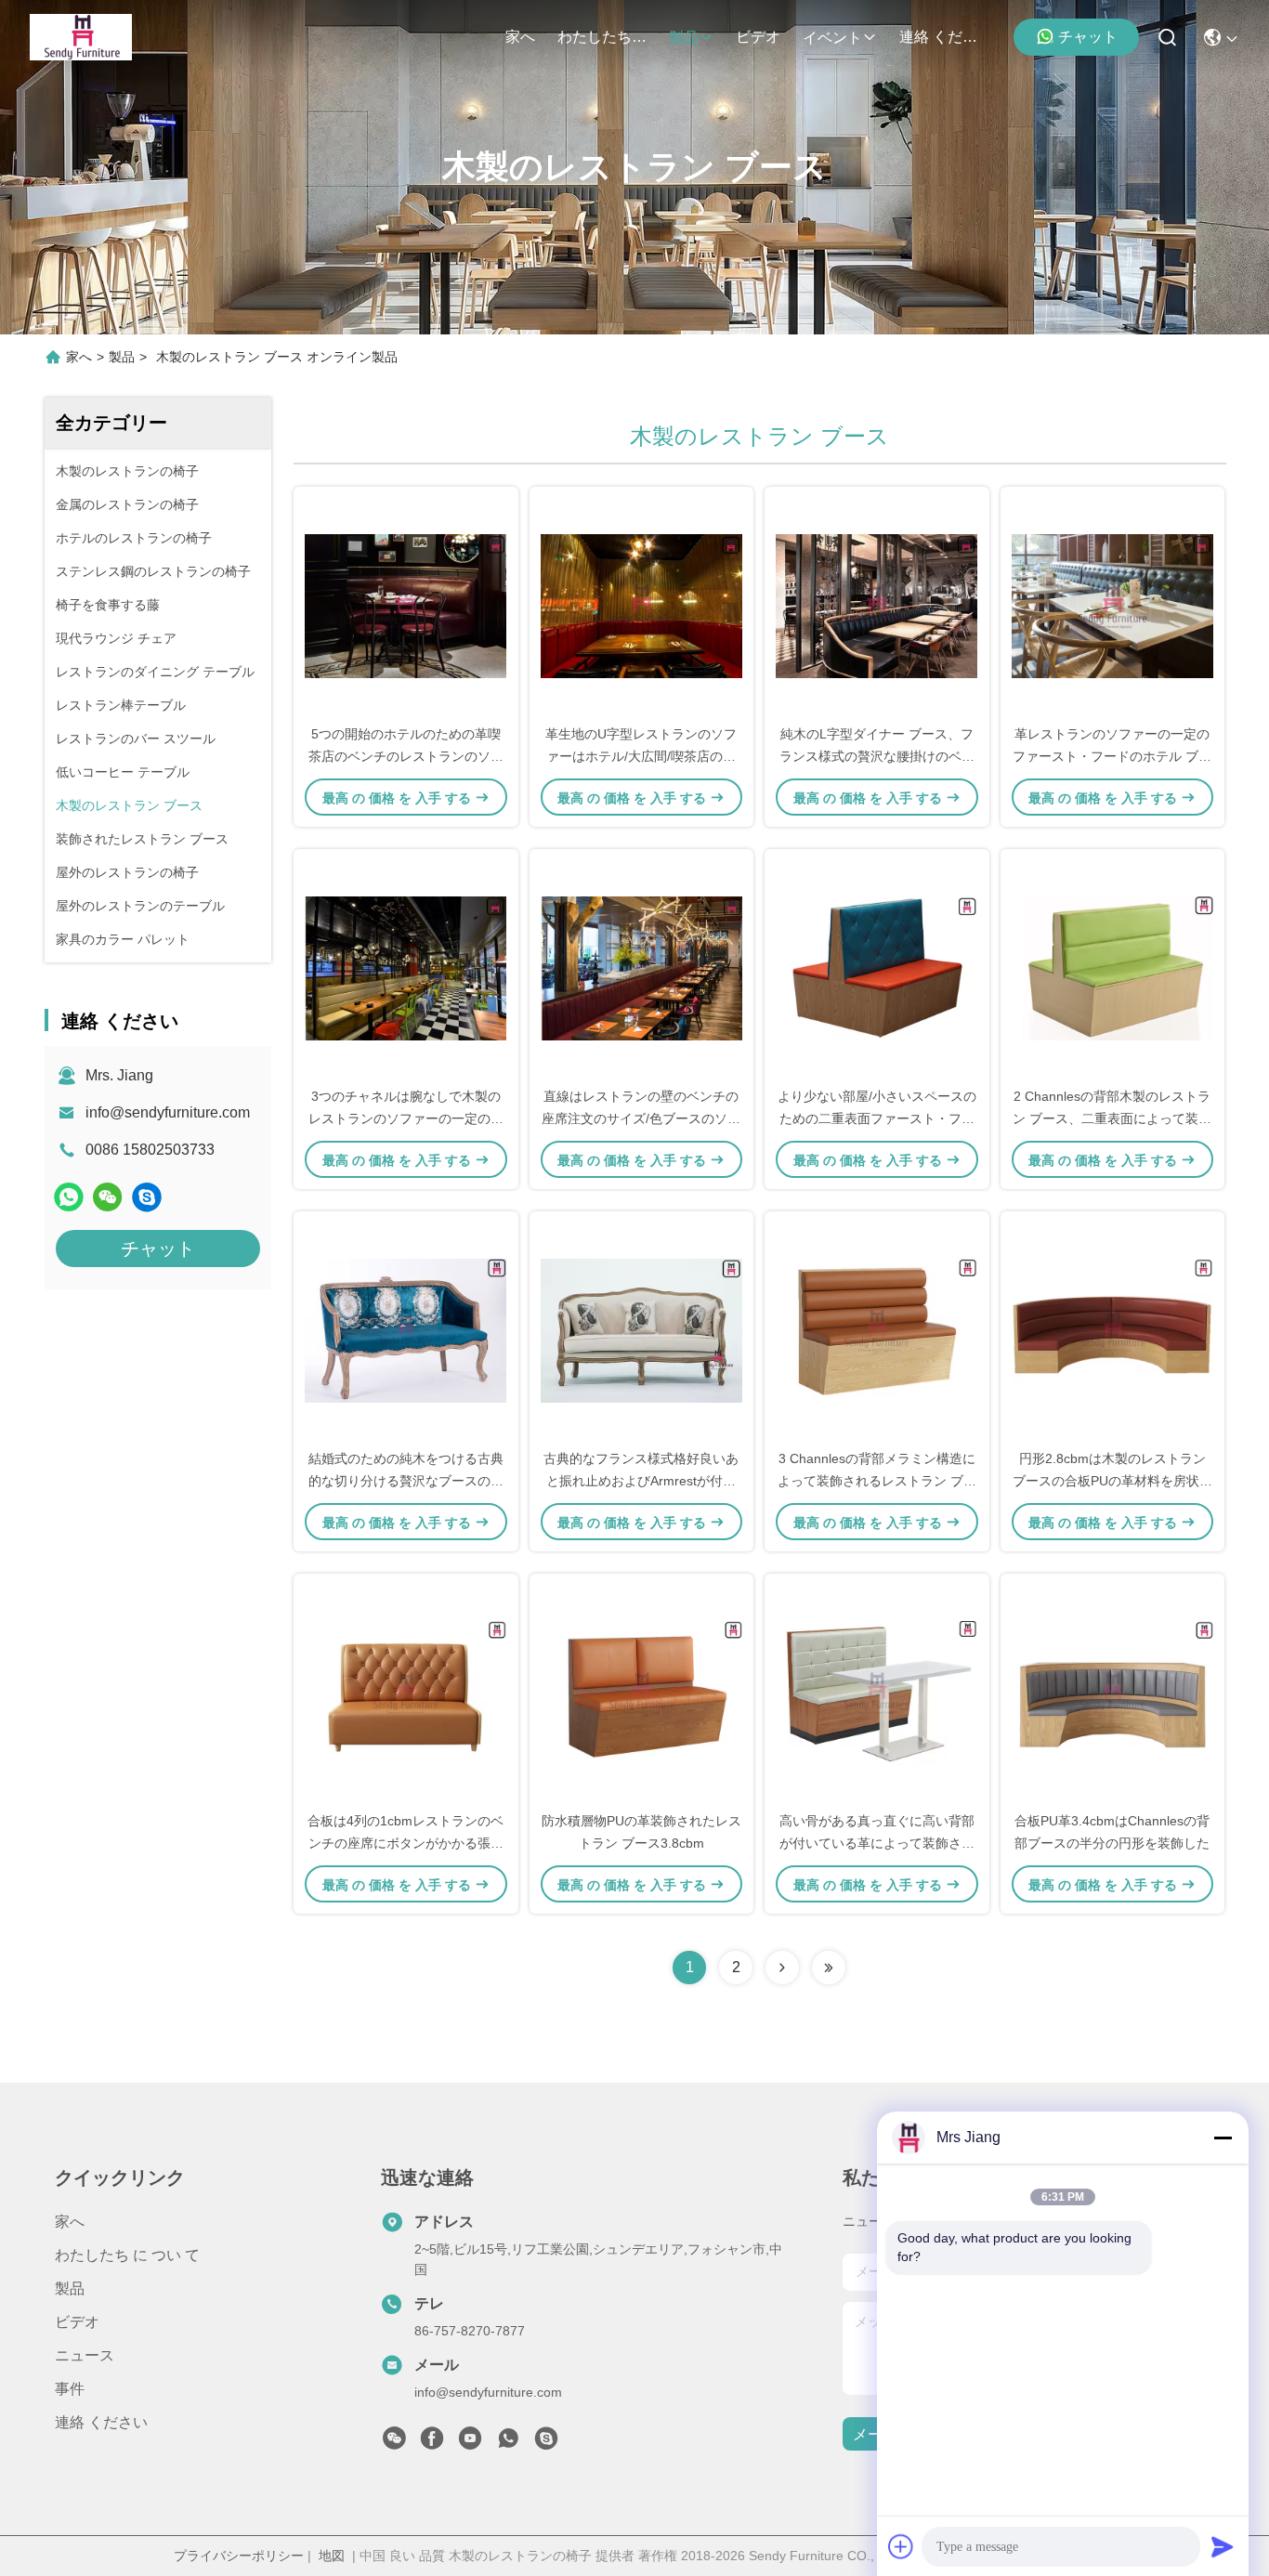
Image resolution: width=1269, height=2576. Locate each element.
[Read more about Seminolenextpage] (782, 1968)
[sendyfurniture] (147, 1197)
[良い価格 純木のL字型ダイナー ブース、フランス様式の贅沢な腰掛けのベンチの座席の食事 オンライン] (877, 605)
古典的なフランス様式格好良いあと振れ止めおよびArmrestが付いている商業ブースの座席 (641, 1481)
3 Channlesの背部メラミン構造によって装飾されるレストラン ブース (877, 1481)
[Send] (1223, 2546)
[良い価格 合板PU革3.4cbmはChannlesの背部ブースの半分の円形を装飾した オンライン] (1113, 1692)
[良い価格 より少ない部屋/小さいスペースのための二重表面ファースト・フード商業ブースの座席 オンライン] (877, 967)
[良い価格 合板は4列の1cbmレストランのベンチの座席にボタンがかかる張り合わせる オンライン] (406, 1692)
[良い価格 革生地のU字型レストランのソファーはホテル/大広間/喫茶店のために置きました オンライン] (642, 605)
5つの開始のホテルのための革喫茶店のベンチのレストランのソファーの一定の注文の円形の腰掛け (406, 756)
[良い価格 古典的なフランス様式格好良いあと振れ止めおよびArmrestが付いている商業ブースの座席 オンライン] (642, 1329)
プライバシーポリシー (239, 2556)
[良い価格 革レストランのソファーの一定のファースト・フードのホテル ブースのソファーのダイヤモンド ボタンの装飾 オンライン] (1113, 605)
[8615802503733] (508, 2443)
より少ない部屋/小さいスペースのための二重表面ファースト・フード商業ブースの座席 (877, 1118)
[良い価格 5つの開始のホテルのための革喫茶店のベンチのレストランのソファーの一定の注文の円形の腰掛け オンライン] (406, 605)
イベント (832, 38)
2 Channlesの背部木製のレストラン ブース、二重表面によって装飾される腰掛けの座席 (1112, 1118)
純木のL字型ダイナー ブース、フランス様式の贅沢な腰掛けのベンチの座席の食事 (877, 756)
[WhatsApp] (69, 1197)
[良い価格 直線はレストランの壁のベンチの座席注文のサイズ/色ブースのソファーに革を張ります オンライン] (642, 967)
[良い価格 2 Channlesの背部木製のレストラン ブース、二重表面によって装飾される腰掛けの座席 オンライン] (1113, 967)
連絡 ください (944, 37)
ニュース (85, 2355)
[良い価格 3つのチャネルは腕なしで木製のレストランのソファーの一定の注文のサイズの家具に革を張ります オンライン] (406, 967)
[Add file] (901, 2546)
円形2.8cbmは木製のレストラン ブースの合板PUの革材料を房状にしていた (1112, 1481)
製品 (684, 38)
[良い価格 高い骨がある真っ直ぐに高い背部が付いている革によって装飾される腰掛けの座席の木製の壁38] (877, 1692)
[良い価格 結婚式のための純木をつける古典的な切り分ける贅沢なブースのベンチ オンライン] (406, 1329)
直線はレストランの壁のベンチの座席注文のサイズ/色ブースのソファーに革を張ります (641, 1118)
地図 (332, 2556)
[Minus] (1223, 2138)
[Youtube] (470, 2443)
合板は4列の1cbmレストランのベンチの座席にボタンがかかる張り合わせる (406, 1843)
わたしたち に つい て (602, 37)
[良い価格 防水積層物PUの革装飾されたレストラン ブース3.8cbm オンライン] (642, 1692)
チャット (1088, 37)
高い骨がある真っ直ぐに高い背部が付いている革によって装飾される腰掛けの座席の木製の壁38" (877, 1843)
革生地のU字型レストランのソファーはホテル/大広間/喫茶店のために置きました (641, 756)
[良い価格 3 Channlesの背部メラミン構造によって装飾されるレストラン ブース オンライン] (877, 1329)
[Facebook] (432, 2443)
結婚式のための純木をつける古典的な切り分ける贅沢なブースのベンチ (406, 1481)
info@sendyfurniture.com (168, 1112)
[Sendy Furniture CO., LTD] (81, 37)
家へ (520, 37)
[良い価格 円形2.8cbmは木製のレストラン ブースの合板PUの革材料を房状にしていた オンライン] (1113, 1329)
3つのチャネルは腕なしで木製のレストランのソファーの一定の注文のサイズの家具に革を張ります (406, 1118)
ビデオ (758, 37)
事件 (70, 2389)
